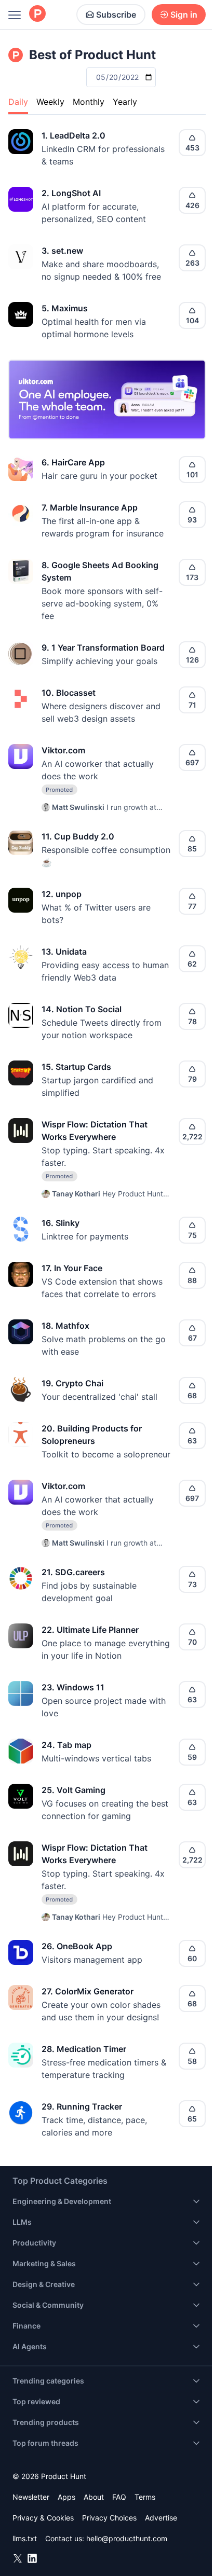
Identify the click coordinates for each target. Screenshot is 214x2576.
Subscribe (116, 15)
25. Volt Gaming (73, 1790)
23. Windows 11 (73, 1687)
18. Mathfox (65, 1326)
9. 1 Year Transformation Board (103, 648)
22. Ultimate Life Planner (90, 1630)
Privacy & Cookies (43, 2518)
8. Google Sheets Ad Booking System (100, 571)
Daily (18, 102)
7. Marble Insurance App (90, 507)
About (94, 2497)
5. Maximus (65, 308)
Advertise (161, 2518)
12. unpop (62, 894)
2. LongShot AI (71, 193)
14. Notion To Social (82, 1009)
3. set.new (62, 251)
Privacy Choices (109, 2518)
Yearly (125, 102)
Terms (145, 2497)
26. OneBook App (77, 1946)
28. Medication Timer (84, 2049)
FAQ (119, 2497)
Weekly (50, 102)
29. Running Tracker (82, 2106)
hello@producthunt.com (127, 2538)
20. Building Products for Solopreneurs (92, 1435)
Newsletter (31, 2497)
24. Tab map (66, 1745)
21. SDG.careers (73, 1572)
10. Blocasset (69, 693)
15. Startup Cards (76, 1067)
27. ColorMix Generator (88, 1991)
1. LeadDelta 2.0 (73, 135)
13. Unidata (64, 952)
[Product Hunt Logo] (37, 14)
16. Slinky (61, 1223)
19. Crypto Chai (72, 1383)
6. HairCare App (73, 462)
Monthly (89, 102)
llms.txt (25, 2538)
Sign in (184, 15)
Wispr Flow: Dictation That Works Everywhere (95, 1131)
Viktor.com (63, 750)
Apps (66, 2497)
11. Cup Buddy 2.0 (78, 836)
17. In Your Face (72, 1268)
